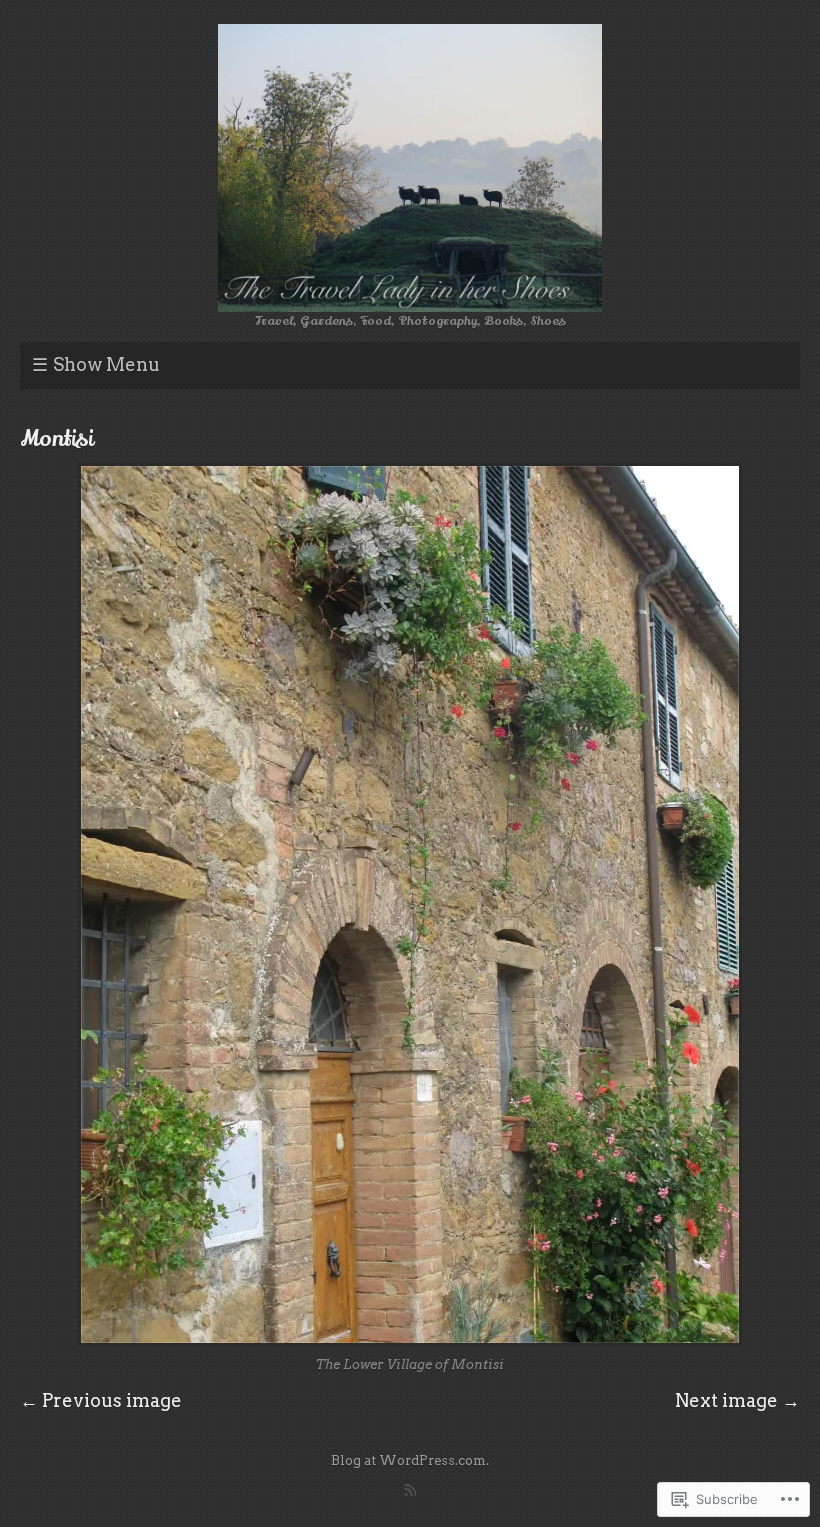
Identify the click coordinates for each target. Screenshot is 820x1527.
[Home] (410, 168)
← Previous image (101, 1400)
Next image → (737, 1400)
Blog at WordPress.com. (410, 1460)
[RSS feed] (410, 1490)
